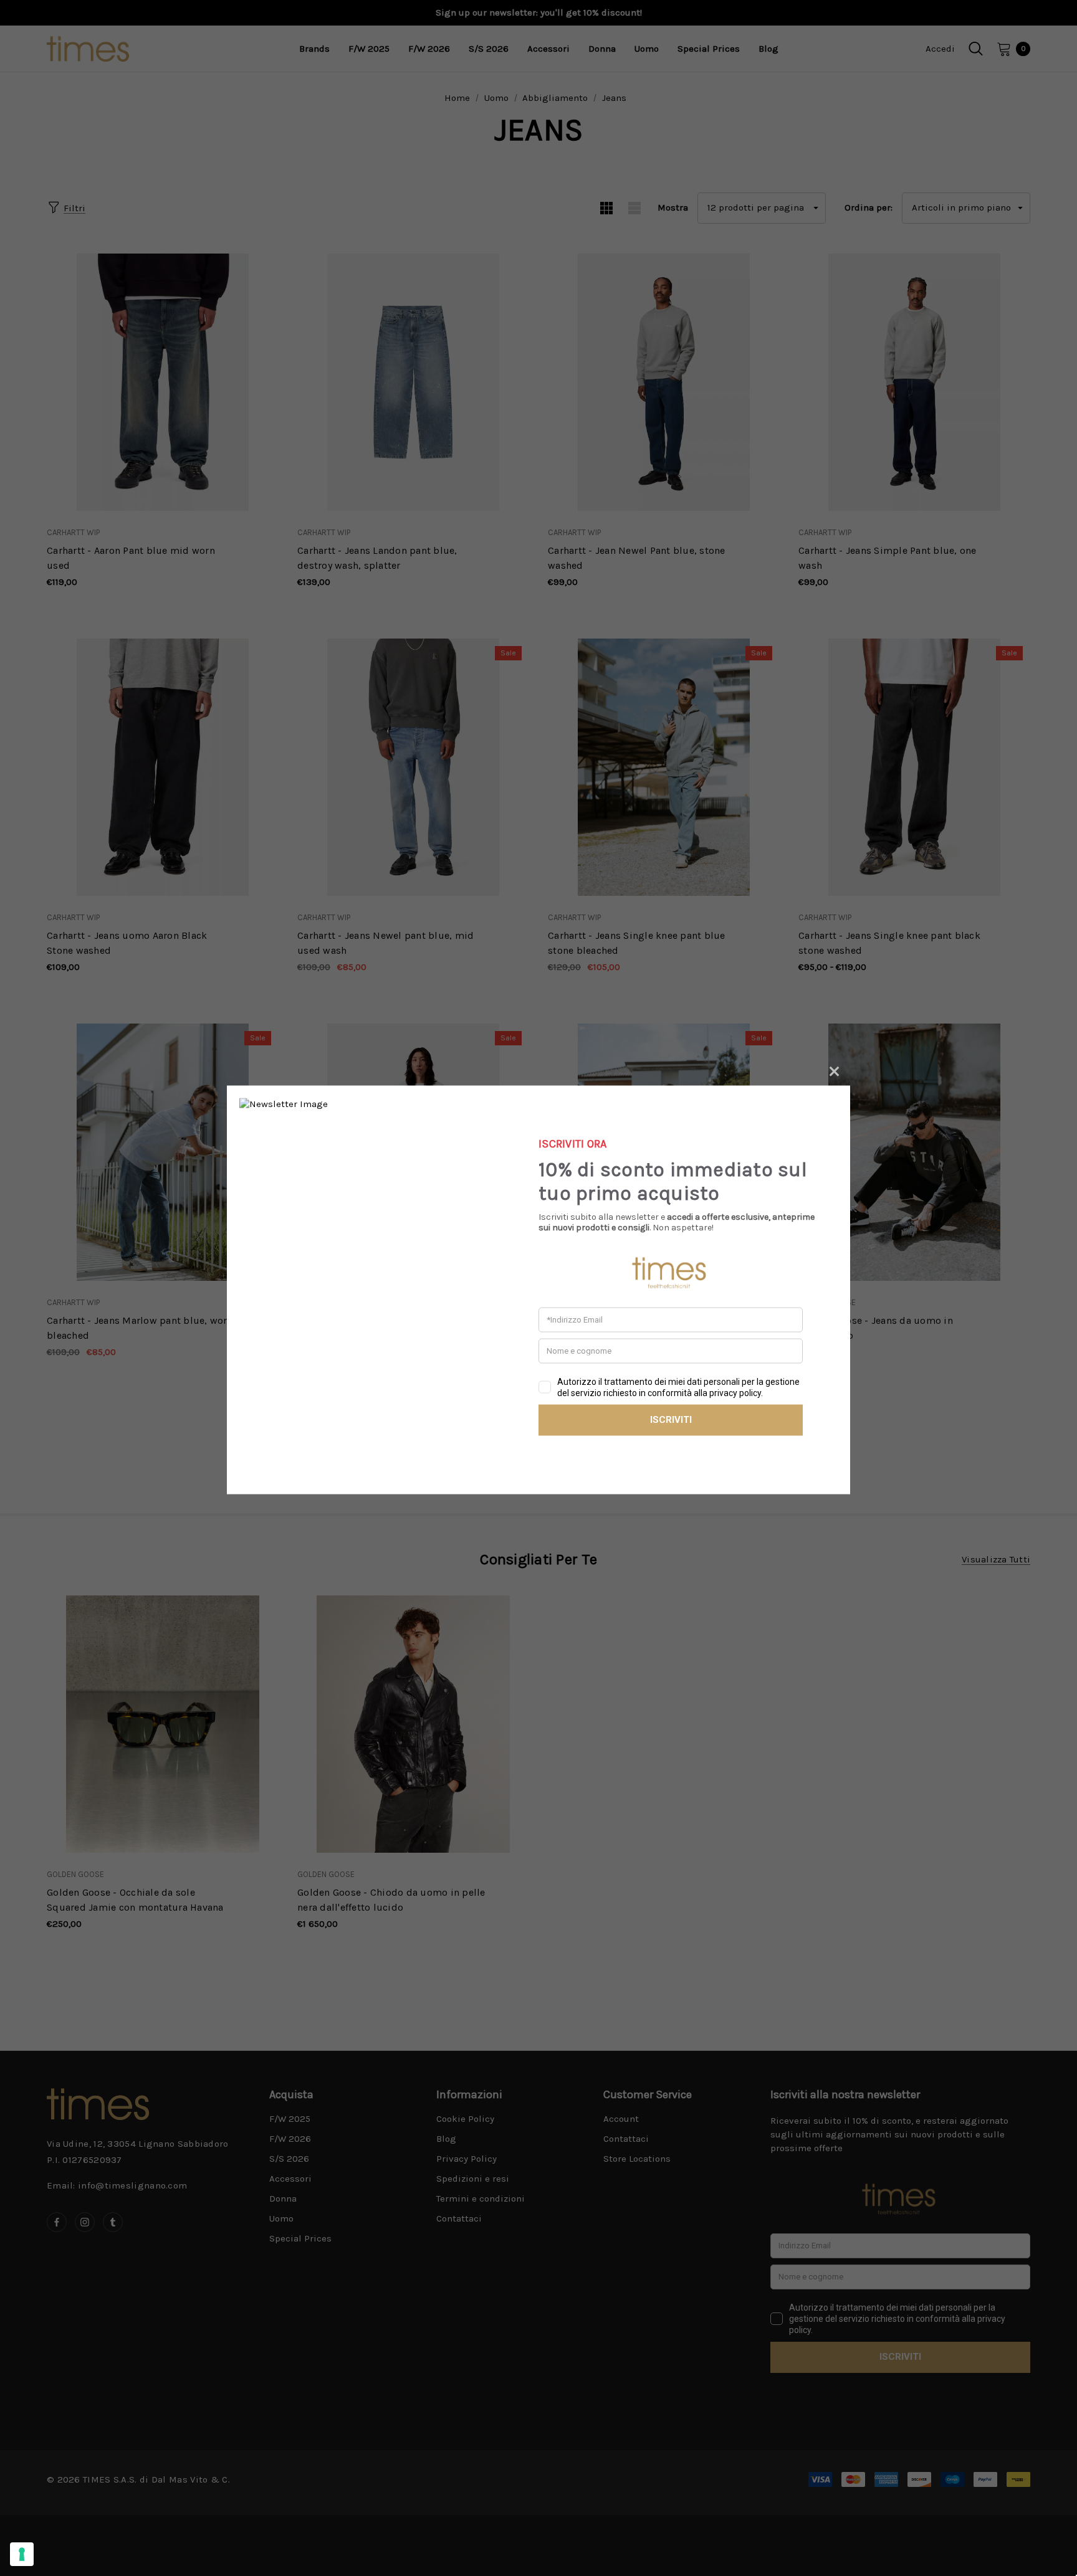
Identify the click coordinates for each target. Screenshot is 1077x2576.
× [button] (834, 1069)
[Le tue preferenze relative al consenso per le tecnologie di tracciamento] (22, 2554)
